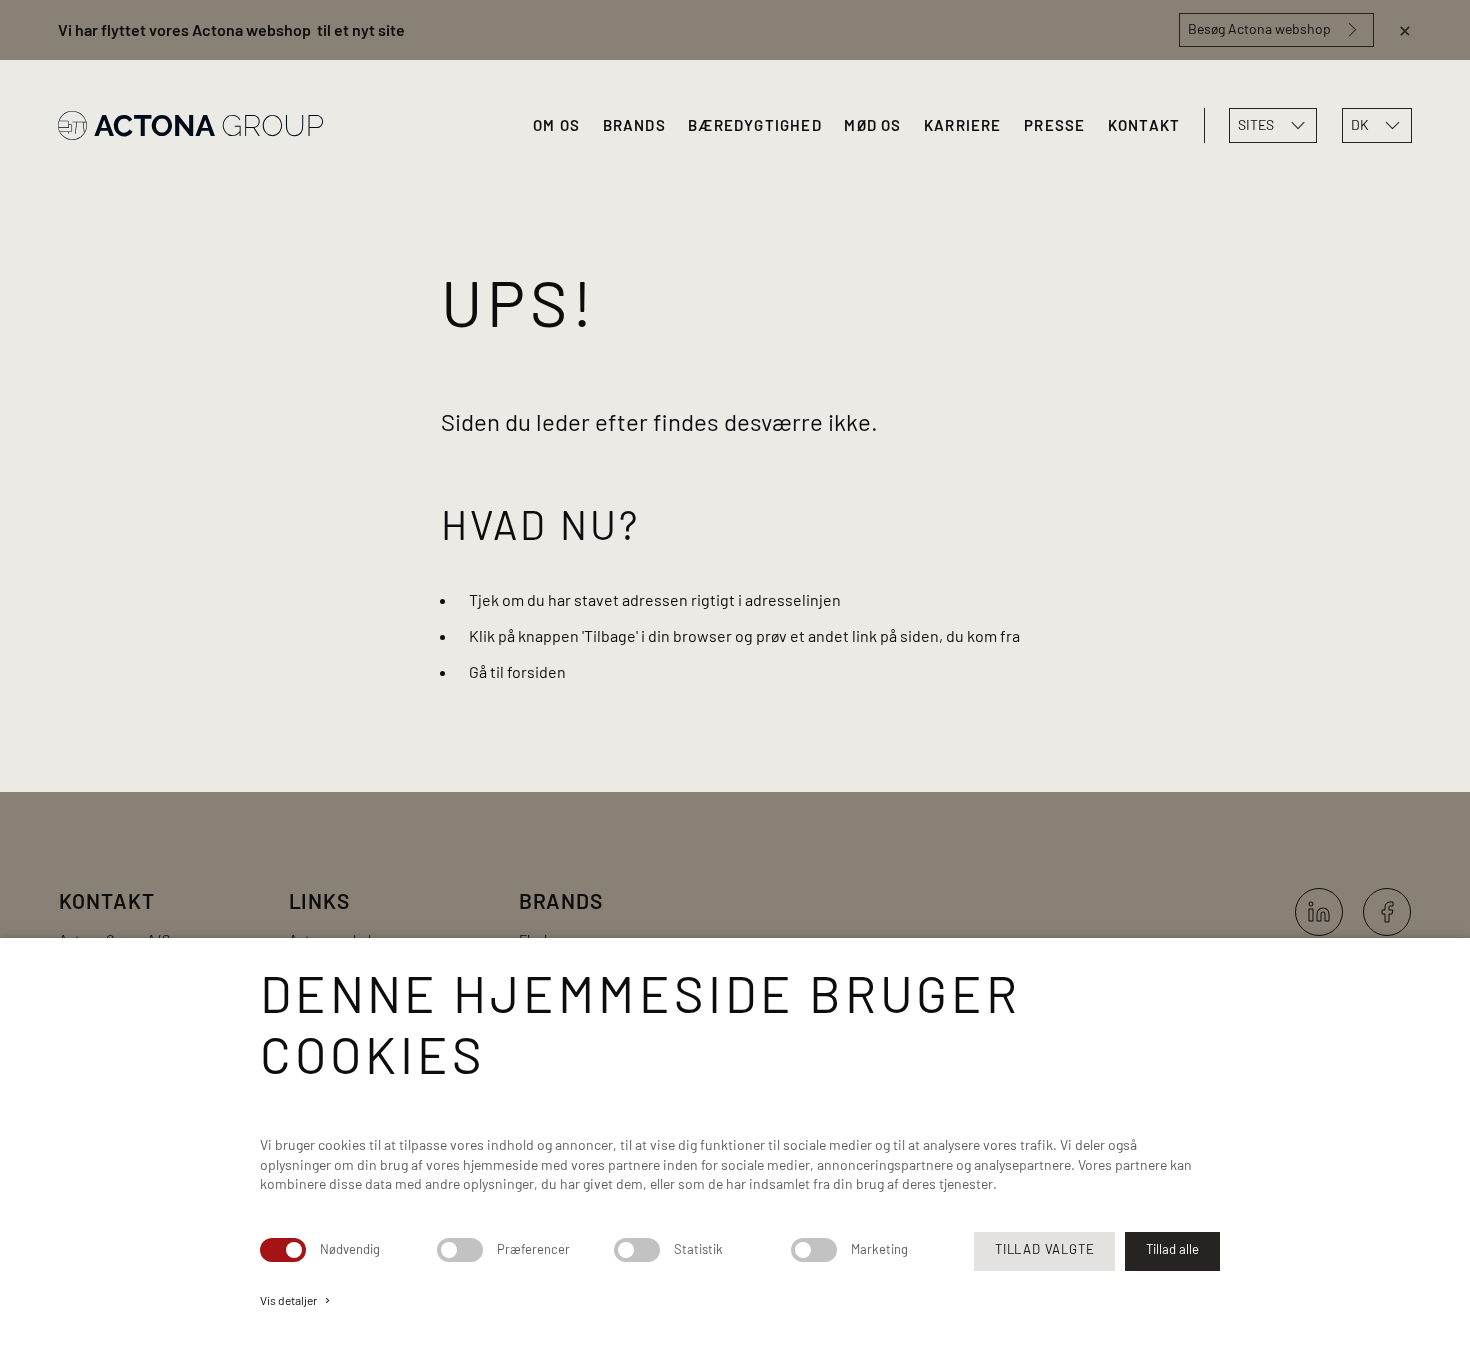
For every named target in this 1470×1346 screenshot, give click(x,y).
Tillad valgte (1045, 1249)
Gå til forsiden (517, 671)
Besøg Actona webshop (1259, 28)
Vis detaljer (296, 1300)
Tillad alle (1172, 1249)
